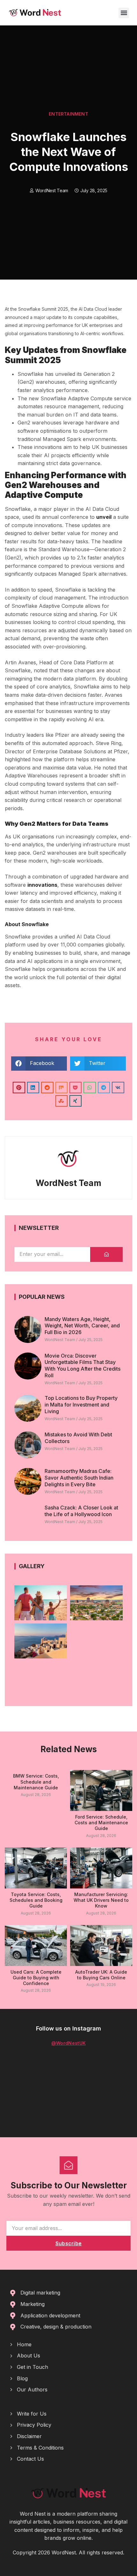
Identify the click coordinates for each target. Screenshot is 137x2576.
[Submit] (106, 1254)
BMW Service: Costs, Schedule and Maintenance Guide (36, 1782)
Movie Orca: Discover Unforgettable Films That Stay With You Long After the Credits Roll (83, 1366)
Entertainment (68, 114)
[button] (124, 13)
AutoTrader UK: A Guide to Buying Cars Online (101, 1975)
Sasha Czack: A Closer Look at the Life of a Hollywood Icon (81, 1511)
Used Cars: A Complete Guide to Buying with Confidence (36, 1978)
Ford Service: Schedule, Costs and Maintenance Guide (101, 1823)
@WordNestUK (68, 2043)
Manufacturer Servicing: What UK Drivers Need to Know (101, 1900)
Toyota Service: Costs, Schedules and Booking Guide (36, 1900)
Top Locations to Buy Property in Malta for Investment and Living (81, 1405)
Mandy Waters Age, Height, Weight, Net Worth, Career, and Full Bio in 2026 (82, 1326)
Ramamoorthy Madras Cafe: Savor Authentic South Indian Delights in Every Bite (79, 1478)
